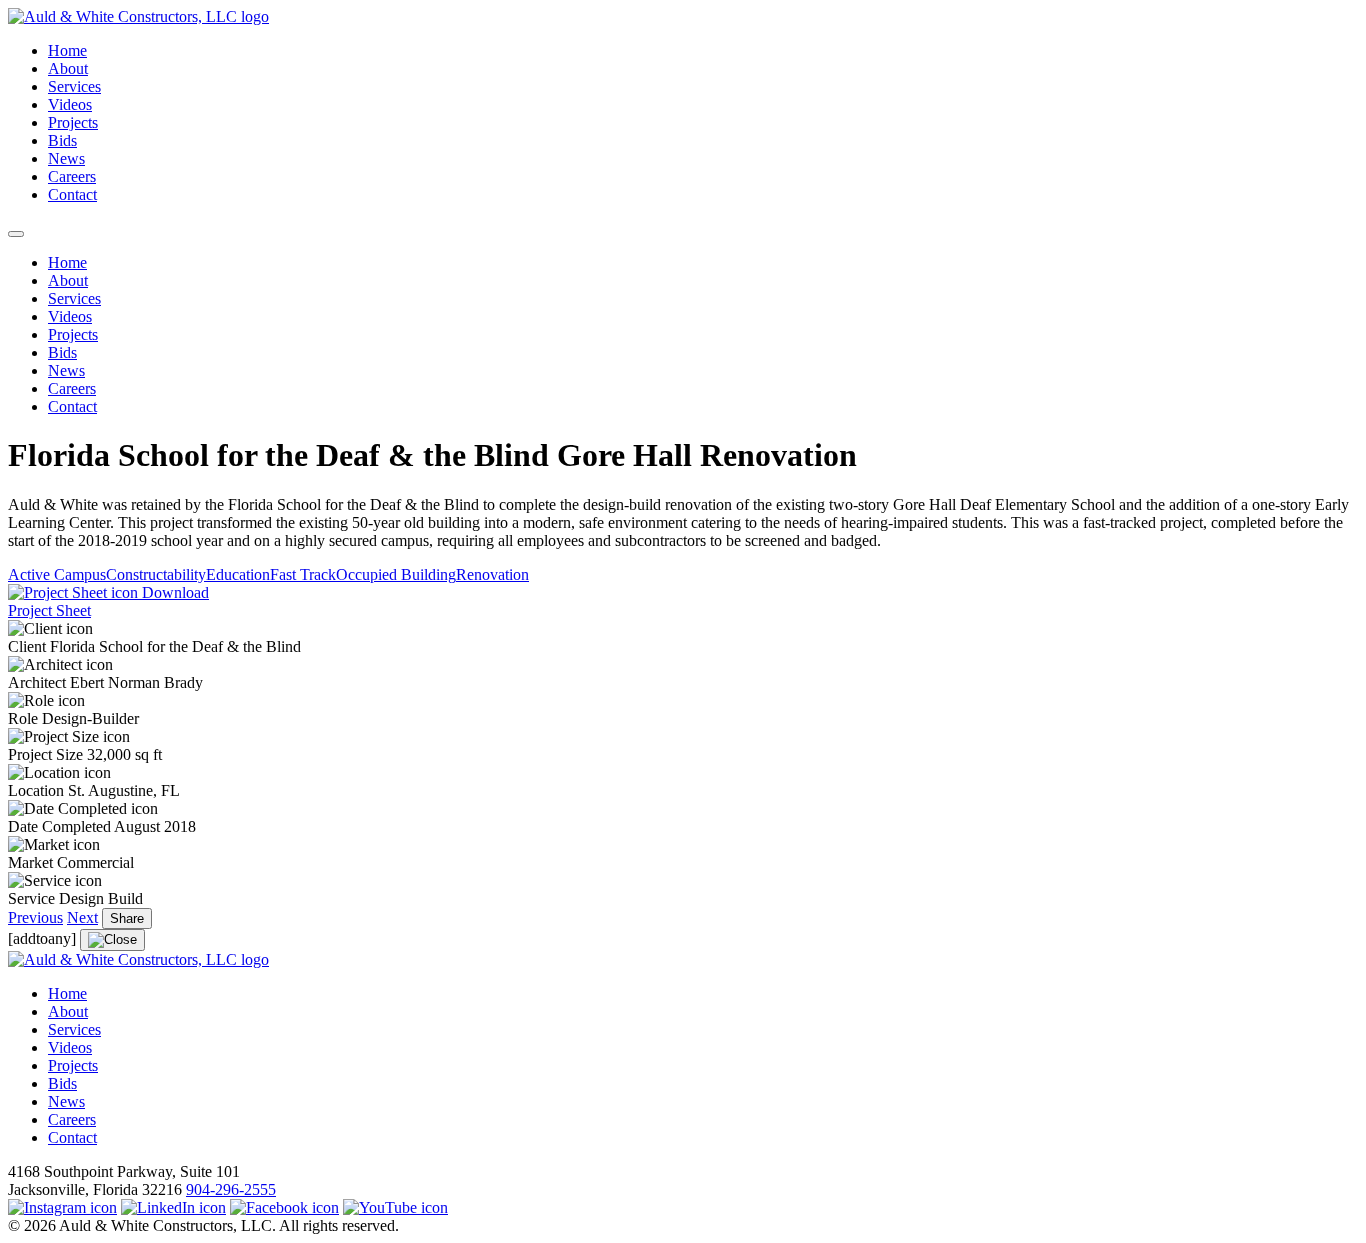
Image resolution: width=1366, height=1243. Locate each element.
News (66, 158)
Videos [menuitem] (70, 316)
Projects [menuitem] (73, 334)
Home (67, 50)
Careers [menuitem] (72, 388)
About (68, 68)
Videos (70, 104)
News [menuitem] (66, 370)
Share (127, 918)
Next (82, 917)
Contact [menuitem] (72, 406)
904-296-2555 (231, 1189)
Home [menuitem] (67, 262)
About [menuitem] (68, 280)
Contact (72, 194)
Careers (72, 176)
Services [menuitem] (74, 298)
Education (238, 574)
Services (74, 86)
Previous (35, 917)
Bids (62, 140)
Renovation (492, 574)
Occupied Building (396, 574)
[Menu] (16, 234)
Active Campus (57, 574)
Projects (73, 122)
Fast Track (303, 574)
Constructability (156, 574)
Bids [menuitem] (62, 352)
